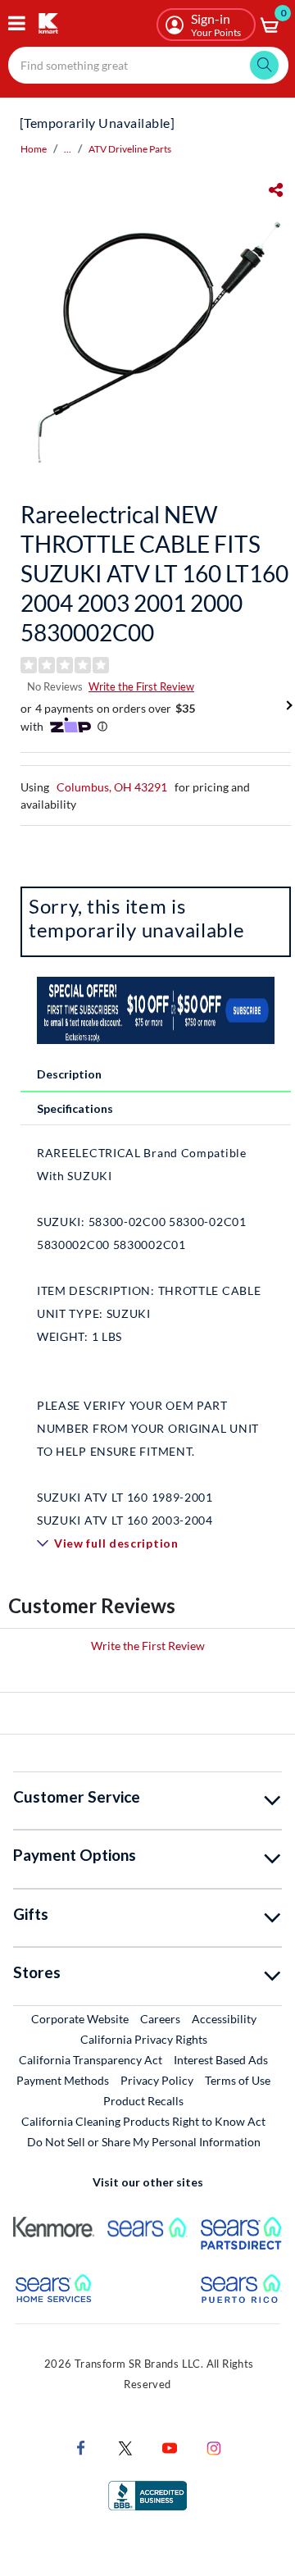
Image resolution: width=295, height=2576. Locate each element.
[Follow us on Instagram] (214, 2447)
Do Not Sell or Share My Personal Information (144, 2142)
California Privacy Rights (144, 2039)
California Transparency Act (91, 2060)
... (68, 149)
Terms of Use (238, 2080)
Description (69, 1074)
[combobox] (148, 65)
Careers (161, 2018)
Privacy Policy (157, 2080)
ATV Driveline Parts (130, 149)
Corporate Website (81, 2018)
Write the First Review (141, 686)
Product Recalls (144, 2100)
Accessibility (224, 2019)
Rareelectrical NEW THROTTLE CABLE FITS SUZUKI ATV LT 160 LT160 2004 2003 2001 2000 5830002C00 (154, 573)
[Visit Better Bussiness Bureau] (147, 2494)
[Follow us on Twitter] (125, 2447)
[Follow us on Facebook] (81, 2447)
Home (34, 149)
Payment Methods (63, 2080)
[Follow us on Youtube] (170, 2447)
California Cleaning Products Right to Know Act (143, 2121)
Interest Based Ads (221, 2060)
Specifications (75, 1108)
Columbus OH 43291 (112, 787)
